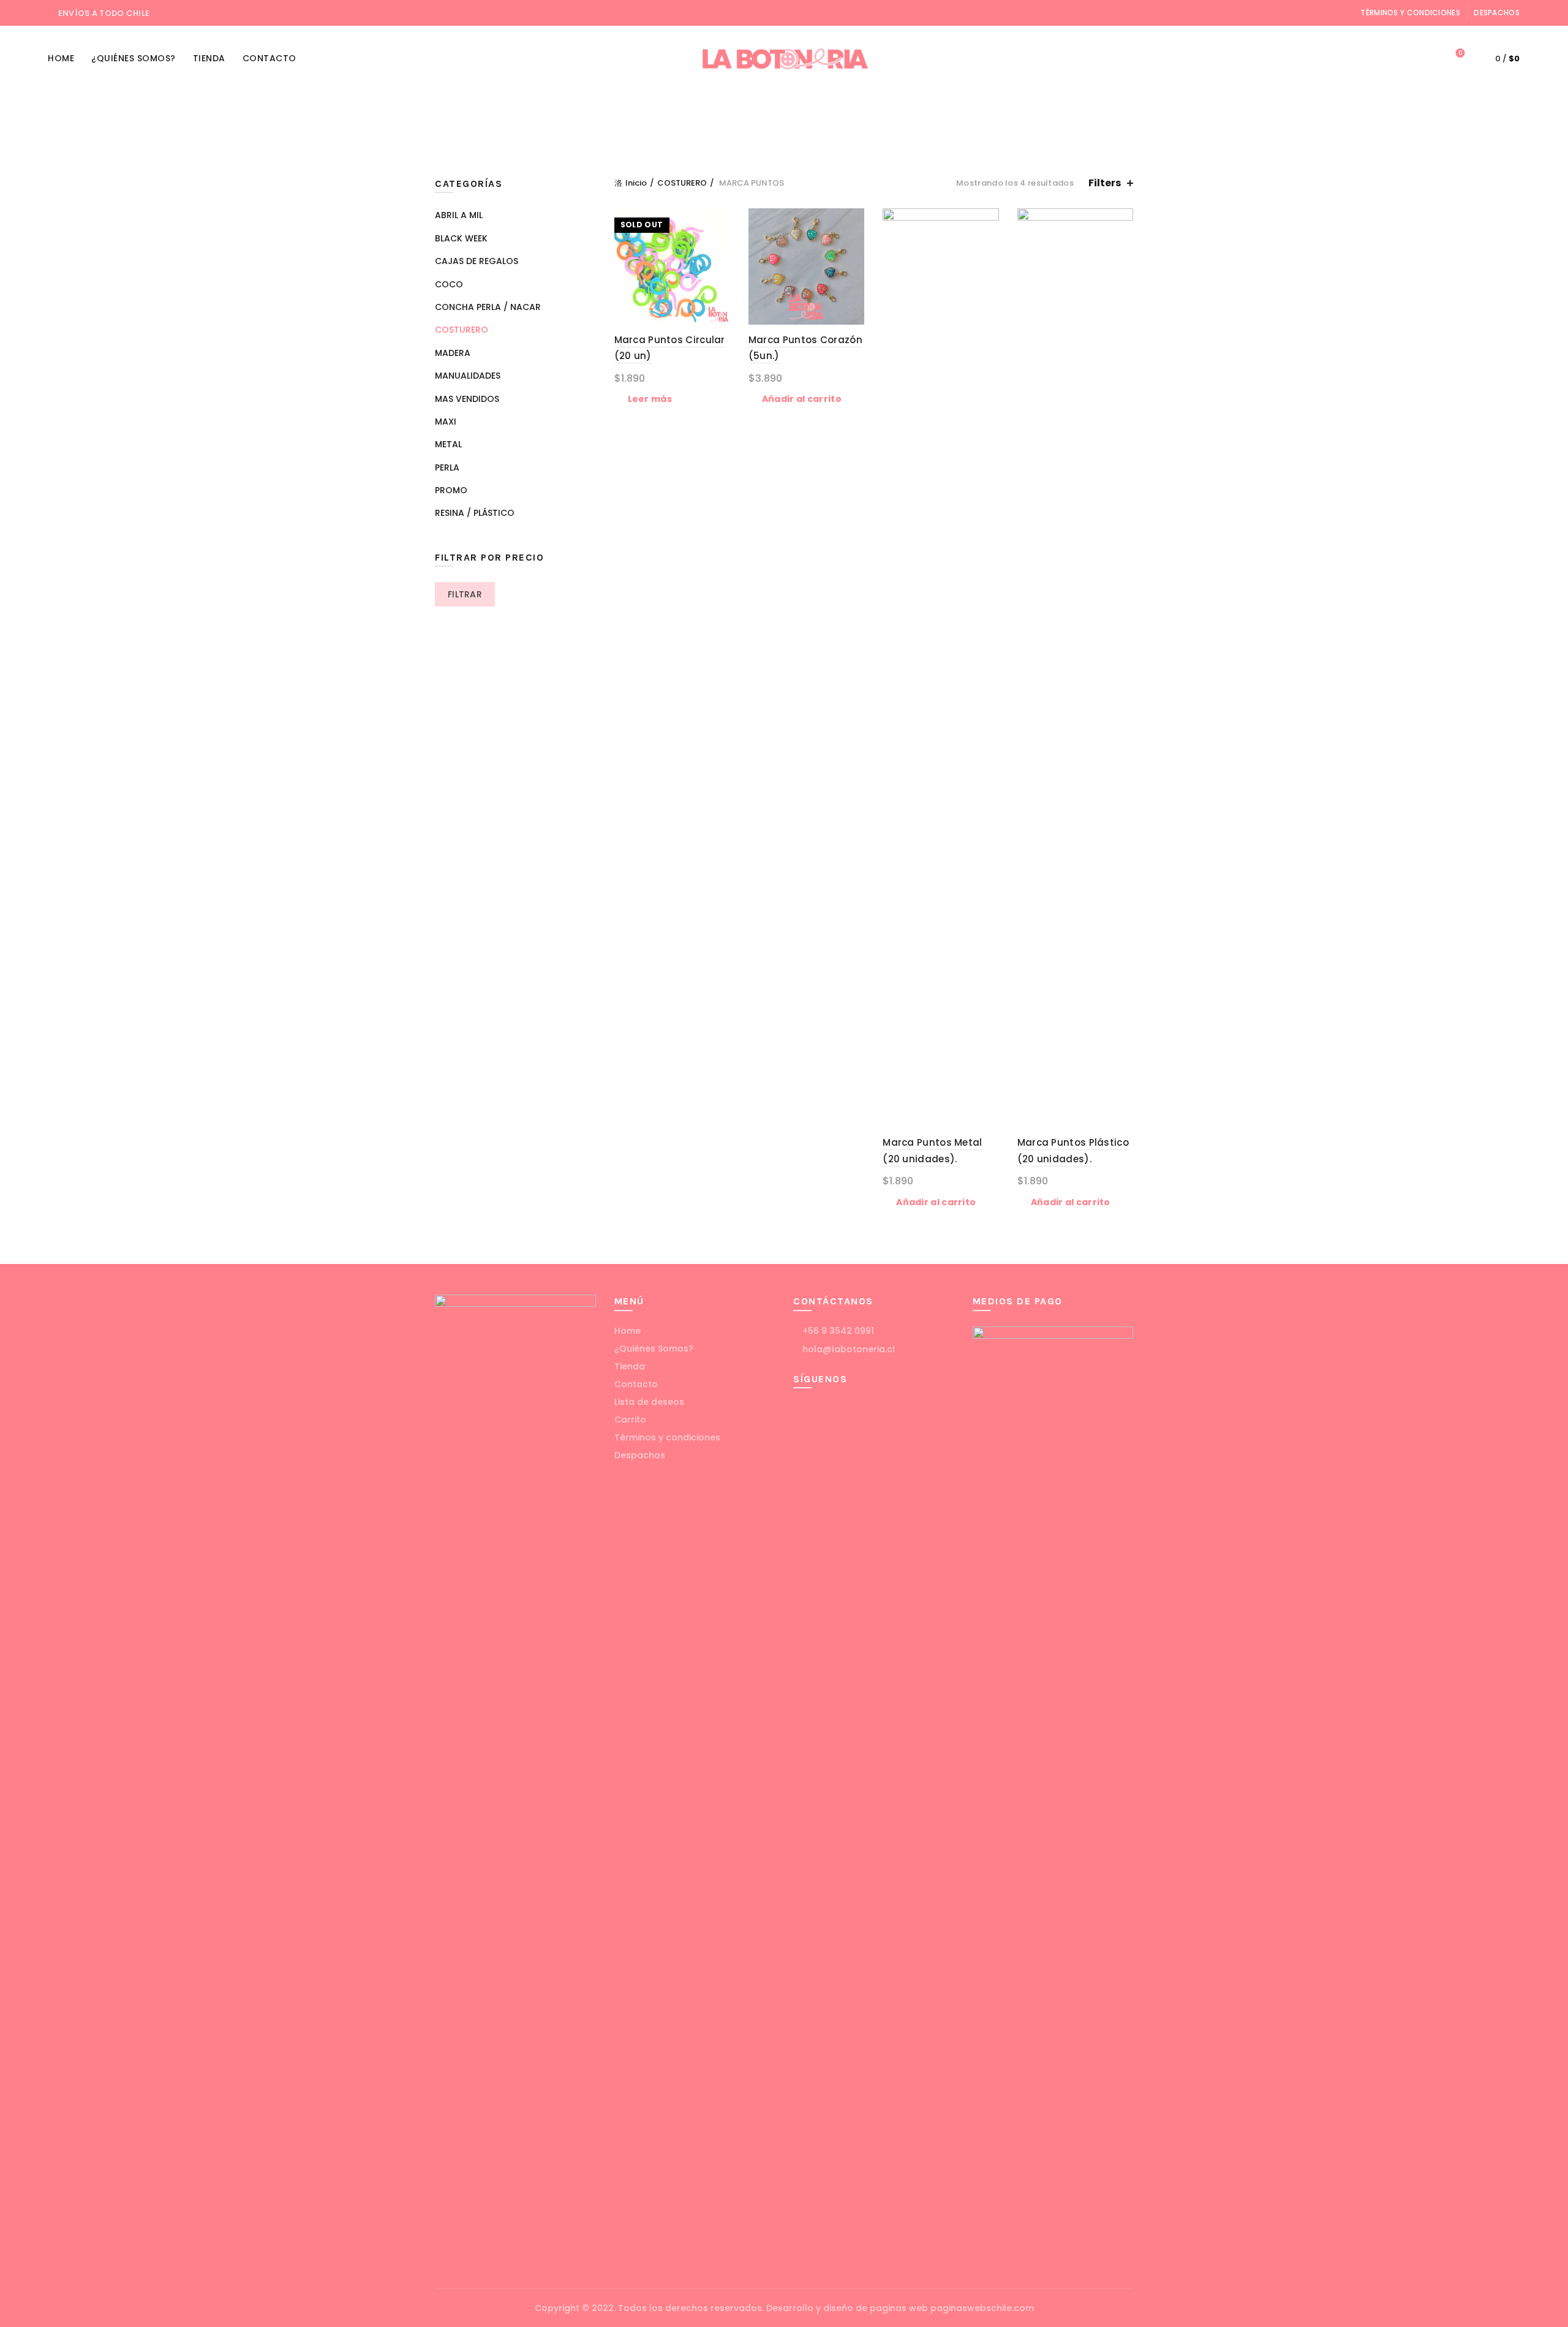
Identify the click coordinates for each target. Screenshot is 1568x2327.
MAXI (997, 107)
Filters (1105, 183)
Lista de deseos (649, 1402)
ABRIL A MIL (530, 107)
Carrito (630, 1420)
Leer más (650, 399)
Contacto (269, 58)
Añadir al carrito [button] (802, 399)
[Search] (1425, 59)
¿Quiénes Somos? (134, 58)
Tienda (209, 58)
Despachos (1497, 13)
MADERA (758, 137)
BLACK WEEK (601, 107)
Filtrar (465, 594)
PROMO (810, 137)
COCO (661, 107)
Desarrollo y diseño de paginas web (847, 2308)
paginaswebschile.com (982, 2308)
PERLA (1082, 107)
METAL (1038, 107)
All (481, 107)
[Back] (450, 123)
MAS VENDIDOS (467, 399)
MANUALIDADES (934, 107)
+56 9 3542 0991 (837, 1331)
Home (61, 58)
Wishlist (1460, 54)
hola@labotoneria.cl (847, 1349)
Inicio (636, 183)
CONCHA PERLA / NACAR (750, 107)
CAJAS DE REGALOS (889, 137)
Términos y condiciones (1410, 13)
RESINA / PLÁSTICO (678, 137)
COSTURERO (853, 107)
